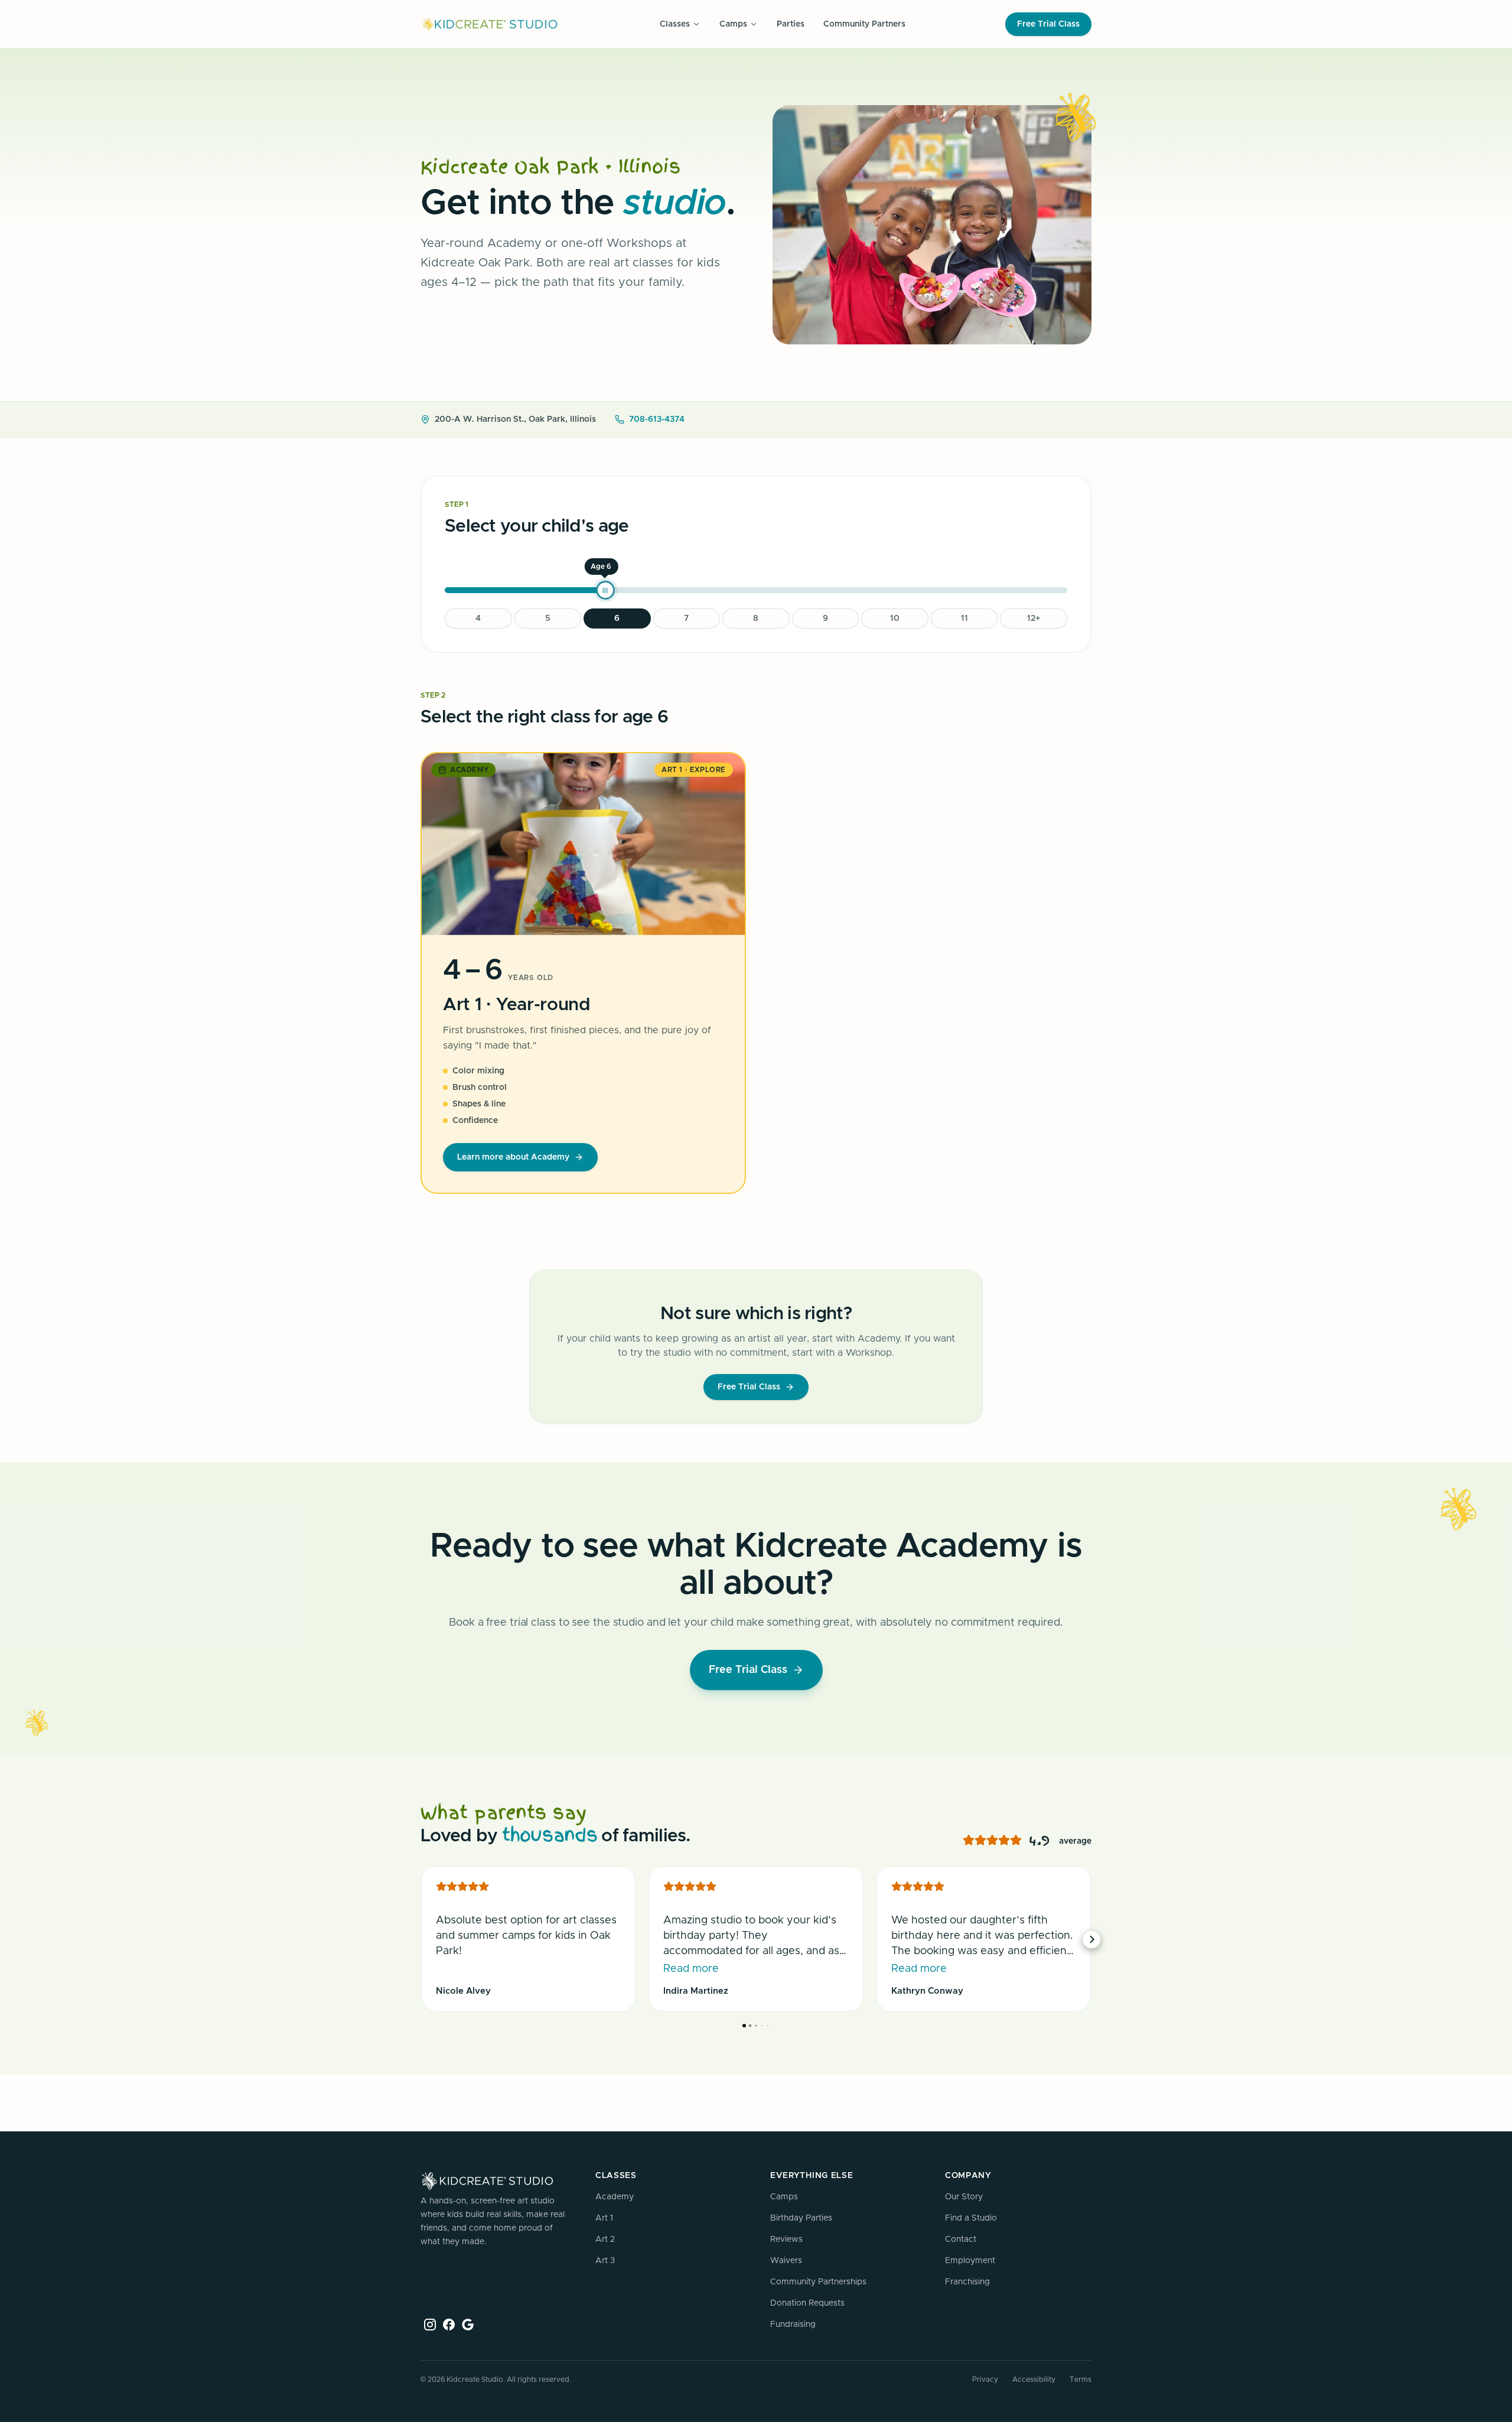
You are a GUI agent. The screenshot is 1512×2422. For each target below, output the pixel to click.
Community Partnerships (818, 2282)
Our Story (964, 2197)
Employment (970, 2261)
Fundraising (793, 2325)
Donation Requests (807, 2303)
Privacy (985, 2379)
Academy (615, 2197)
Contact (961, 2239)
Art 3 (605, 2261)
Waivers (786, 2261)
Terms (1081, 2379)
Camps (784, 2197)
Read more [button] (691, 1969)
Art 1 (604, 2218)
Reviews (786, 2239)
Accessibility (1034, 2379)
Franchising (967, 2282)
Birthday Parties (801, 2218)
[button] (421, 1939)
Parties (791, 24)
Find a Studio (971, 2218)
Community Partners (864, 24)
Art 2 (605, 2239)
